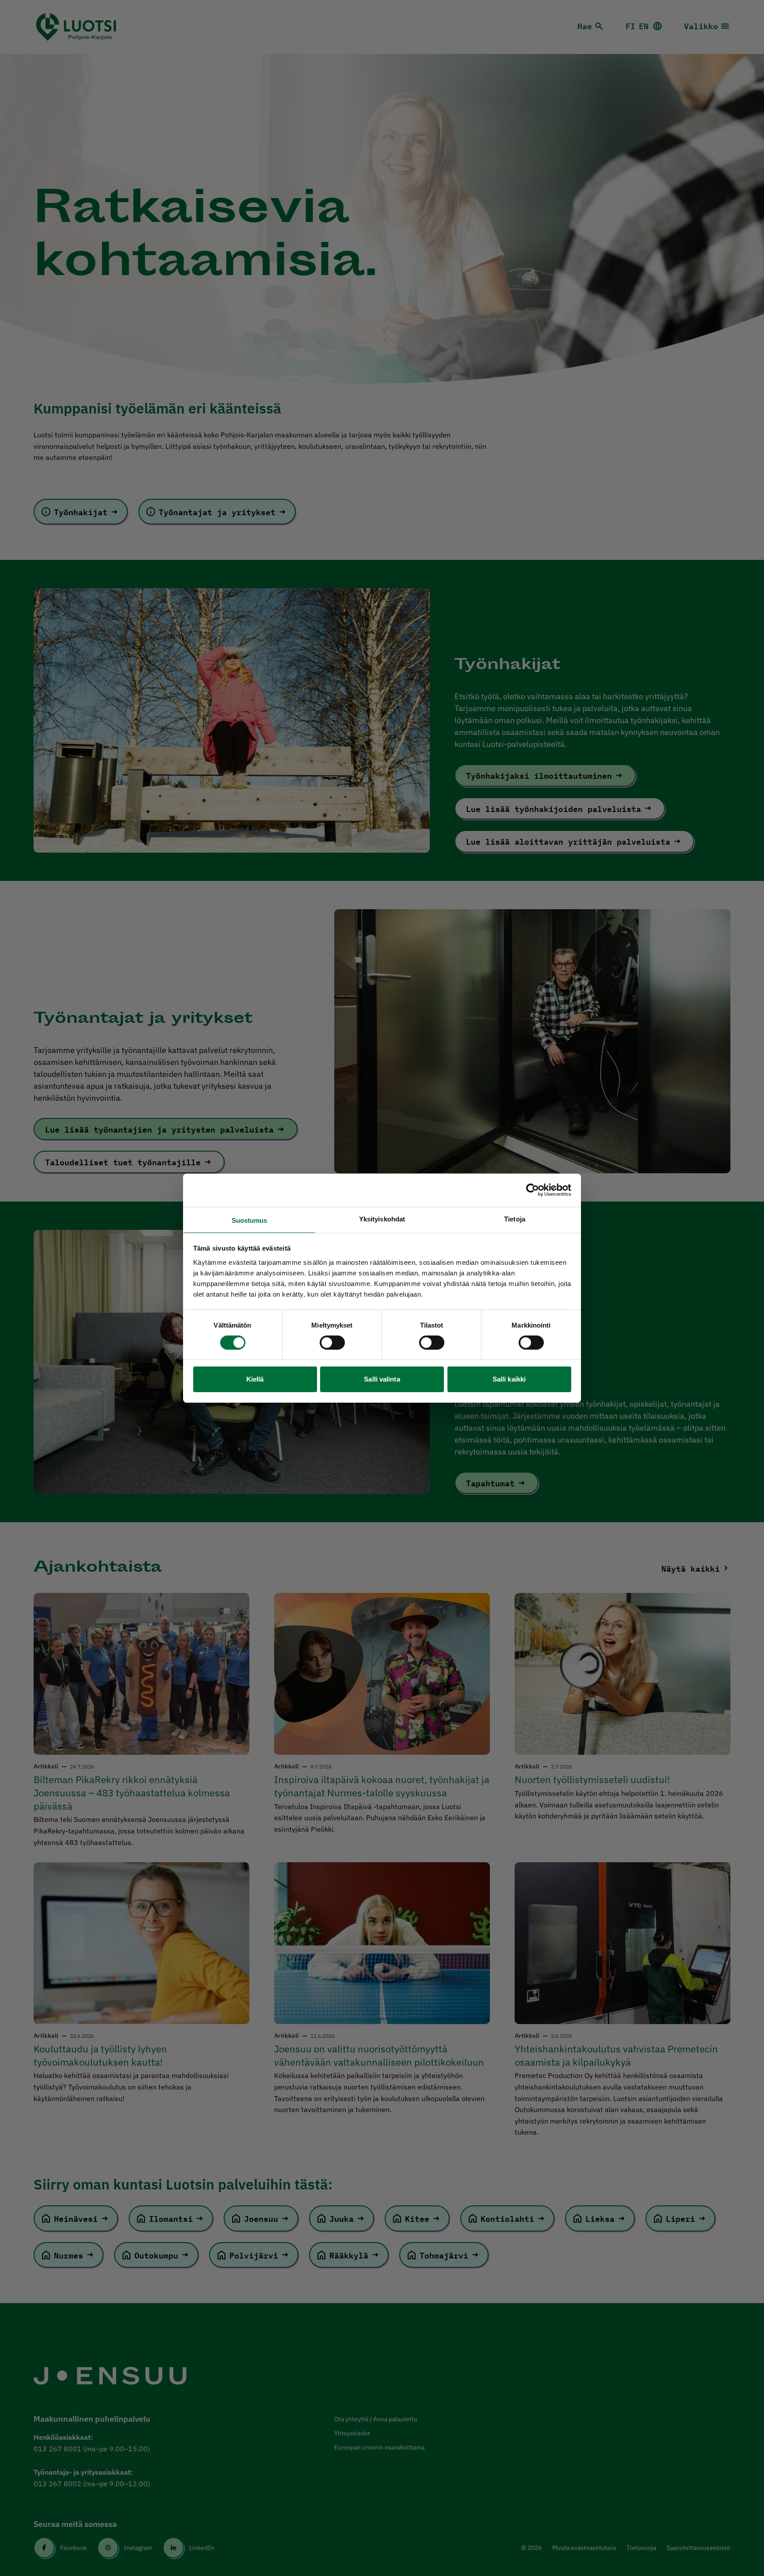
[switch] (332, 1343)
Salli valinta (382, 1379)
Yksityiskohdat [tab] (382, 1219)
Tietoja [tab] (515, 1219)
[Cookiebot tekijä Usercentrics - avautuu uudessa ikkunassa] (533, 1190)
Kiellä (255, 1379)
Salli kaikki (509, 1379)
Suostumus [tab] (250, 1220)
